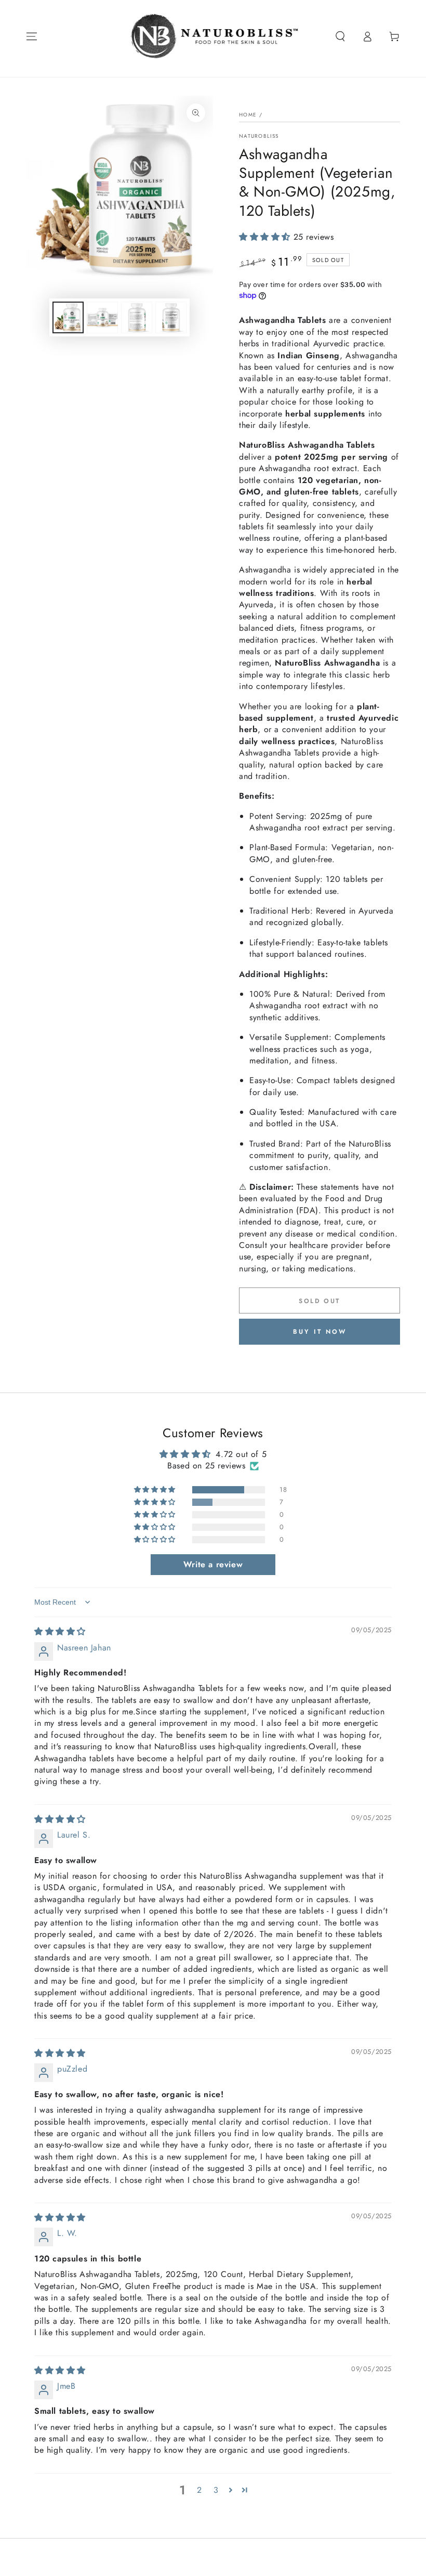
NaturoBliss (259, 136)
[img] (60, 1631)
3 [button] (216, 2490)
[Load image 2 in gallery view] (102, 317)
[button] (340, 36)
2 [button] (199, 2490)
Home (248, 115)
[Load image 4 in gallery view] (171, 317)
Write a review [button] (213, 1564)
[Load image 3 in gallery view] (137, 317)
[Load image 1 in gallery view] (68, 317)
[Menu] (32, 36)
